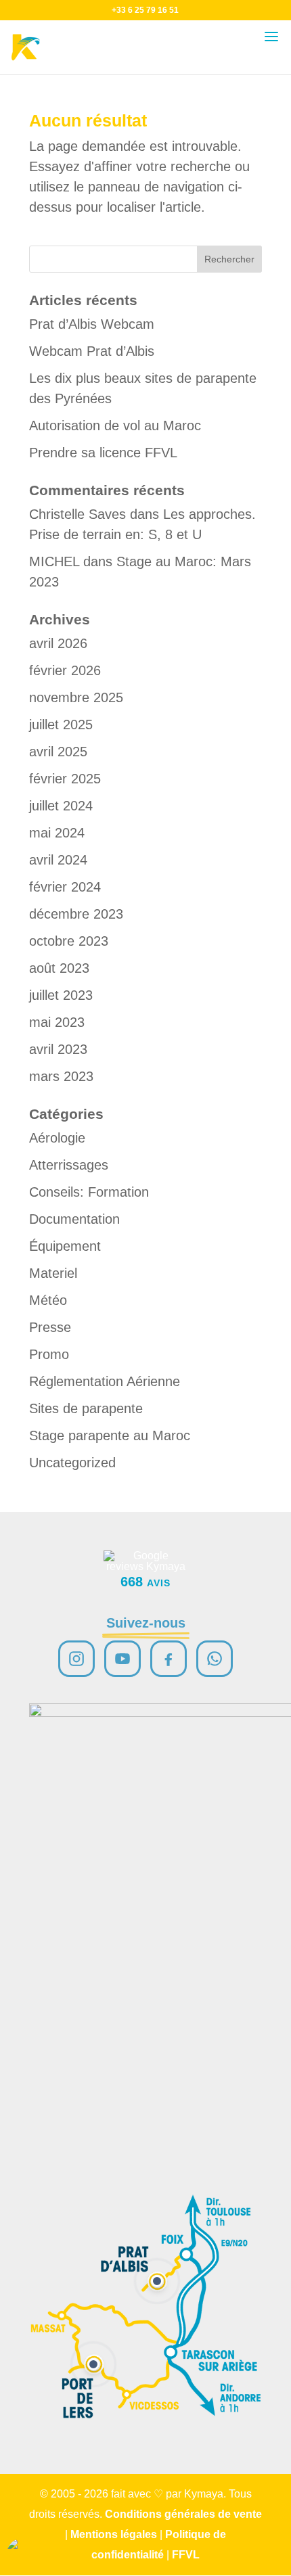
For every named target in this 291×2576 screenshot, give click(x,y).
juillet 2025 (61, 724)
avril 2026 (58, 643)
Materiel (53, 1273)
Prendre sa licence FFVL (103, 453)
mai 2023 (57, 1022)
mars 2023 (61, 1076)
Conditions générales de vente (183, 2514)
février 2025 (65, 779)
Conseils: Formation (89, 1192)
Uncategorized (72, 1463)
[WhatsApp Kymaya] (215, 1659)
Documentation (74, 1219)
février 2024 (65, 887)
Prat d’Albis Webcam (92, 324)
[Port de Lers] (93, 2364)
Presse (50, 1327)
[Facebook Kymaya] (169, 1659)
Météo (48, 1300)
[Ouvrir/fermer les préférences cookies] (22, 2554)
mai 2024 (57, 833)
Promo (49, 1354)
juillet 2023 (61, 995)
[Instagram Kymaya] (76, 1659)
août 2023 (59, 968)
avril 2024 (58, 860)
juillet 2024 (61, 806)
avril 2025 (58, 752)
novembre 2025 (76, 697)
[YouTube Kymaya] (122, 1659)
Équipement (65, 1246)
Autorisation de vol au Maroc (115, 425)
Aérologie (57, 1138)
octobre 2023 (69, 941)
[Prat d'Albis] (157, 2281)
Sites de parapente (86, 1408)
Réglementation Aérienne (105, 1381)
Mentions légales (114, 2534)
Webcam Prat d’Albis (92, 351)
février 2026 (65, 670)
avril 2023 (58, 1049)
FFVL (186, 2555)
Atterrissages (69, 1165)
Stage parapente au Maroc (110, 1435)
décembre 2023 (76, 914)
